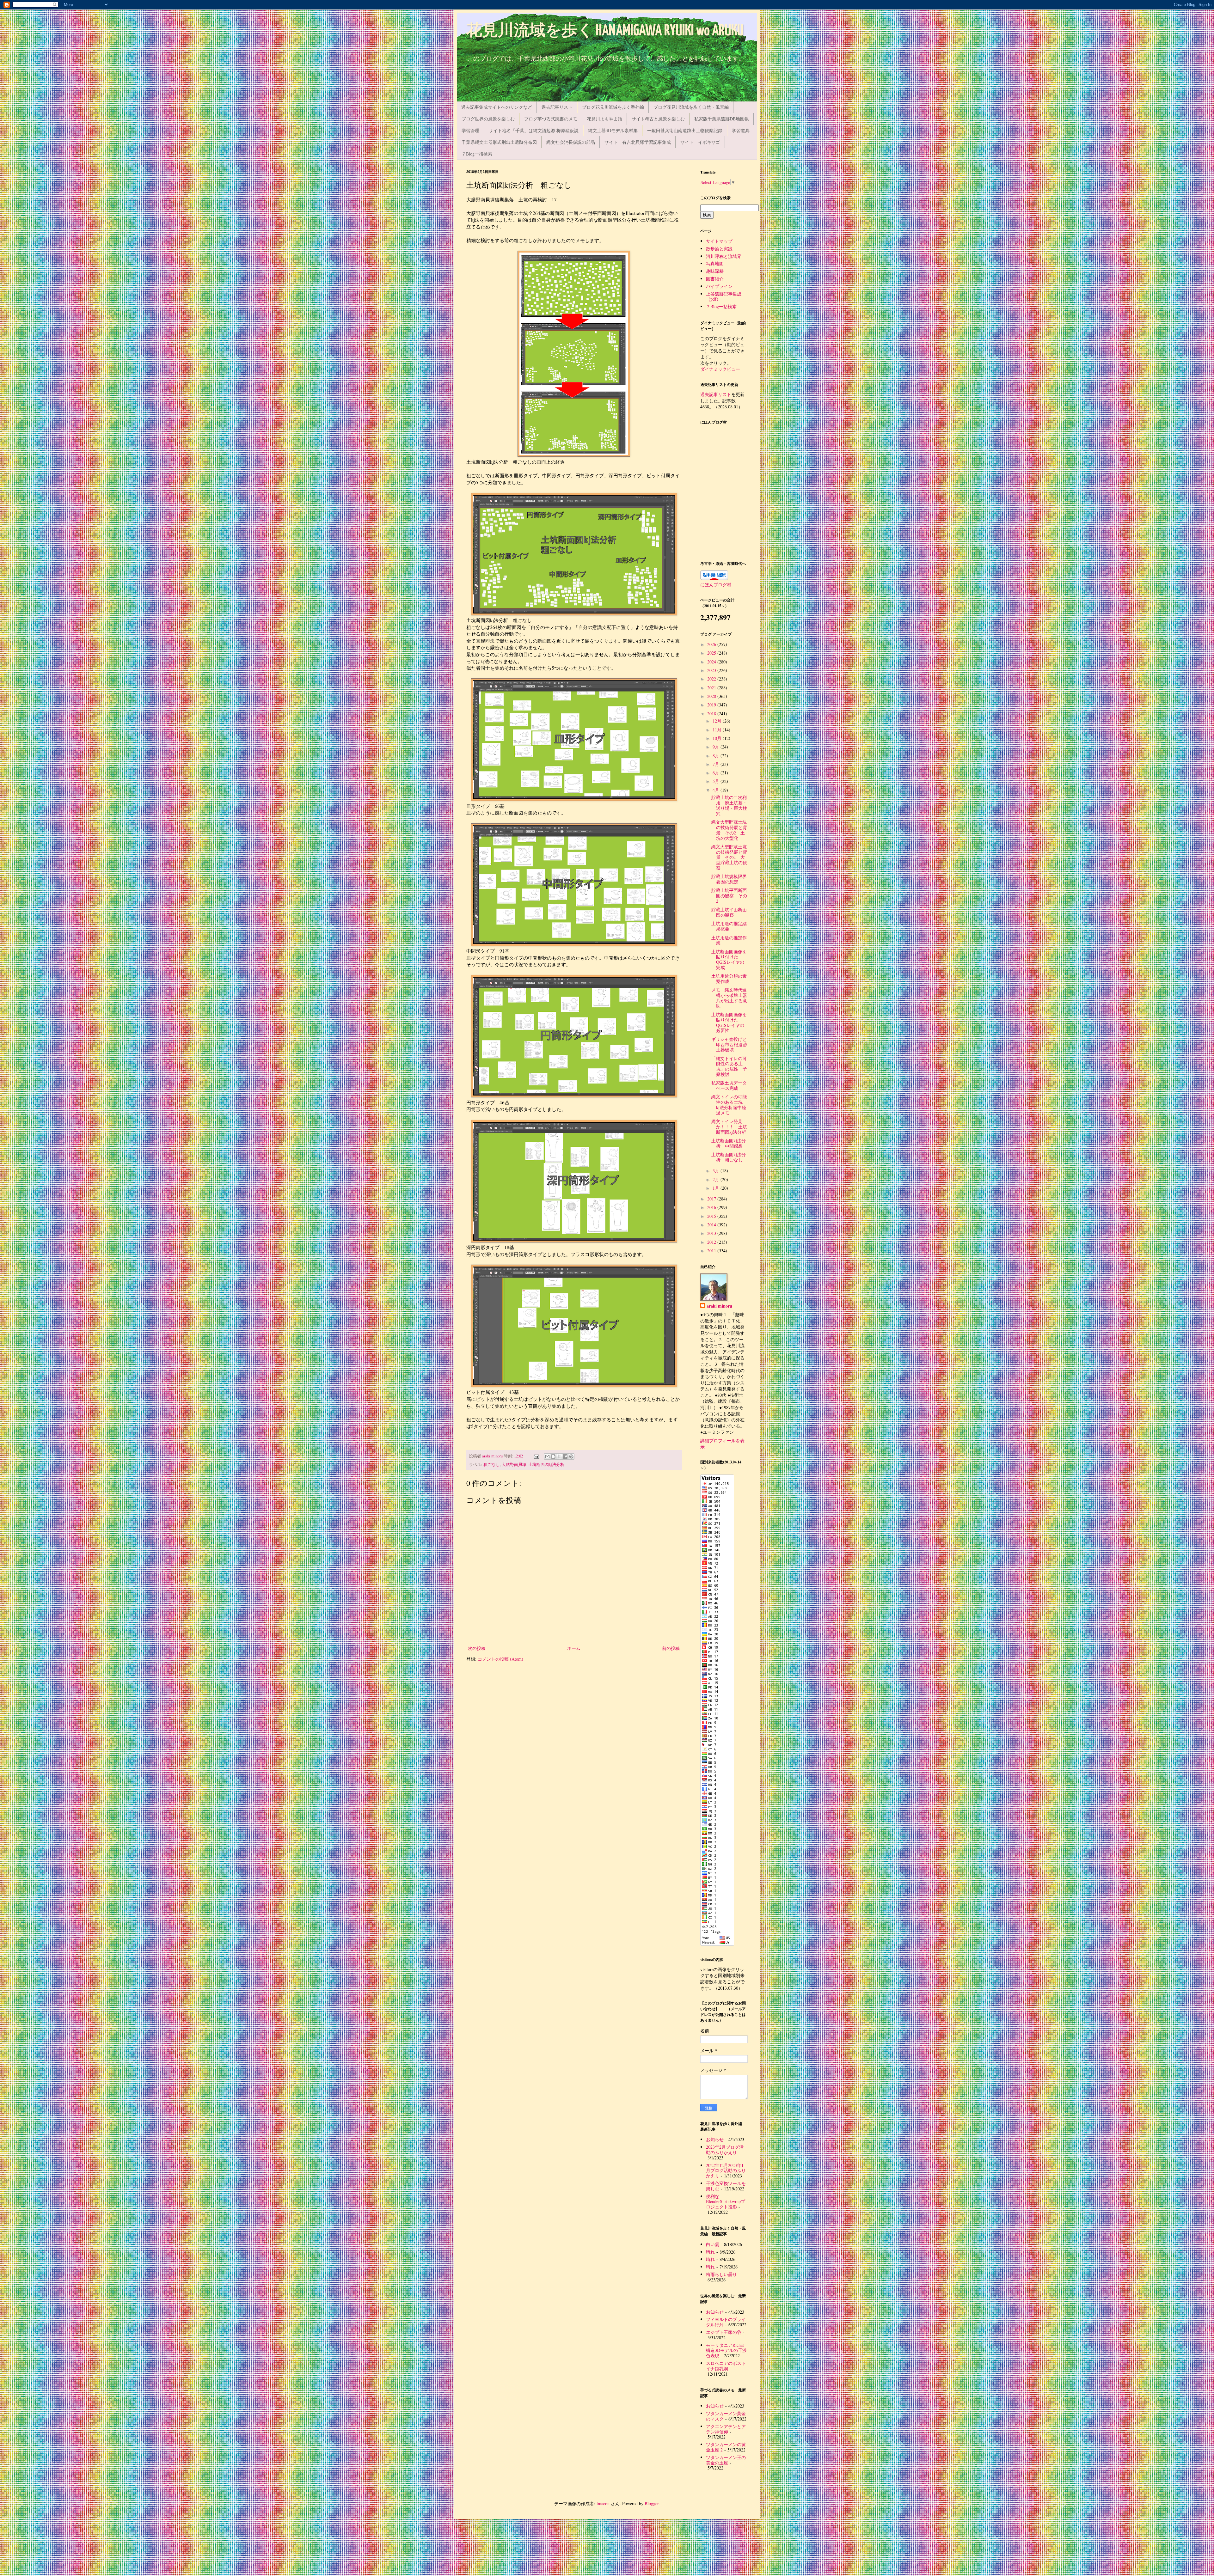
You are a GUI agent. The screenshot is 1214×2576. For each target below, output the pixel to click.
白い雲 (713, 2244)
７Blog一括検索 (477, 154)
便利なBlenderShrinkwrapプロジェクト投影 (726, 2202)
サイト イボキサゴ (700, 142)
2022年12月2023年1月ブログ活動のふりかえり (726, 2171)
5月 (717, 781)
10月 (718, 738)
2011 (712, 1251)
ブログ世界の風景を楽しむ (488, 119)
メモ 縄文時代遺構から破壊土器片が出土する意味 (729, 998)
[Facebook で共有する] (565, 1456)
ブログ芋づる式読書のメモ (551, 119)
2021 (712, 688)
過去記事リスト (557, 107)
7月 (717, 764)
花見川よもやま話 (604, 119)
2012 (712, 1242)
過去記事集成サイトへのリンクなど (497, 107)
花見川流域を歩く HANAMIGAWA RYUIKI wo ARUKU (605, 31)
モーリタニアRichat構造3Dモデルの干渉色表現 (726, 2350)
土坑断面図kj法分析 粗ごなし (729, 1157)
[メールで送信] (547, 1456)
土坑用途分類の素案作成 (729, 979)
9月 (717, 747)
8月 (717, 756)
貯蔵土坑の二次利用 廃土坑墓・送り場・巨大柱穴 (729, 805)
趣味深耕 (715, 271)
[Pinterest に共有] (571, 1456)
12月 (718, 721)
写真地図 (715, 263)
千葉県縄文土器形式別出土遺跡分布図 (499, 142)
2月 (717, 1179)
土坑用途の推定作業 (729, 940)
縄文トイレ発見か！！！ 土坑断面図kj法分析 (729, 1127)
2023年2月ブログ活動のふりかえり (725, 2150)
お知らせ (715, 2139)
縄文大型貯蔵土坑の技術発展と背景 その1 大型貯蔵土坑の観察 (729, 857)
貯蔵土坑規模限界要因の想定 (729, 879)
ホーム (574, 1648)
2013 (712, 1233)
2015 (712, 1216)
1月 (717, 1188)
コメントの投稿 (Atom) (500, 1659)
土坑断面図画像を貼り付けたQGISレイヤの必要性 (729, 1022)
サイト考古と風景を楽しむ (658, 119)
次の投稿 (477, 1648)
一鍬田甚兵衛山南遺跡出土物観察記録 (685, 130)
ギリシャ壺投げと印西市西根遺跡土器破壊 (729, 1044)
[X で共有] (559, 1456)
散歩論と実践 (719, 249)
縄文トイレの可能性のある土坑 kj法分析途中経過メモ (729, 1105)
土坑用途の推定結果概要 (729, 926)
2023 (712, 670)
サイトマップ (719, 241)
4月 (717, 790)
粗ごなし (492, 1465)
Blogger (652, 2503)
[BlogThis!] (553, 1456)
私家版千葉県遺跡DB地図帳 (722, 119)
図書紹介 (715, 279)
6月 (717, 773)
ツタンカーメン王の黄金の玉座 (726, 2460)
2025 (712, 653)
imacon (603, 2503)
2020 (712, 696)
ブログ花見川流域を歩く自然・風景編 (691, 107)
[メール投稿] (536, 1456)
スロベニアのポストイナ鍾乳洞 (726, 2366)
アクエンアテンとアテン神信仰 (726, 2429)
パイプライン (719, 286)
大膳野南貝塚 (514, 1465)
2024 (712, 662)
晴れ (710, 2252)
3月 (717, 1171)
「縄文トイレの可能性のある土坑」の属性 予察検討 (729, 1066)
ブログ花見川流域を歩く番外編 (613, 107)
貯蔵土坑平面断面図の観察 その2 (729, 896)
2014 (712, 1225)
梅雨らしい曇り (721, 2274)
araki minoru (719, 1306)
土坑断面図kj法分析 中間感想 (729, 1143)
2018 (712, 714)
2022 (712, 679)
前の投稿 (671, 1648)
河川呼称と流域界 (724, 256)
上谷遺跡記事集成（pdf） (724, 296)
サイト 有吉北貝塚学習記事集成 (638, 142)
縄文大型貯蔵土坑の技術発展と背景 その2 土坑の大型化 (729, 830)
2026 (712, 644)
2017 (712, 1199)
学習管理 (470, 130)
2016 (712, 1207)
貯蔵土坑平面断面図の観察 (729, 912)
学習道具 (741, 130)
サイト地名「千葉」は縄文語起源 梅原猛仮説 (534, 130)
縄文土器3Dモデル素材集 (613, 130)
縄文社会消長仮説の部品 (571, 142)
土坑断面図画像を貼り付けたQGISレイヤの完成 (729, 959)
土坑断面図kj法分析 (546, 1465)
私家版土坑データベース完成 (729, 1085)
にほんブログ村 (716, 585)
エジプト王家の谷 (724, 2332)
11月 (718, 730)
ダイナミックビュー (720, 369)
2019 (712, 705)
